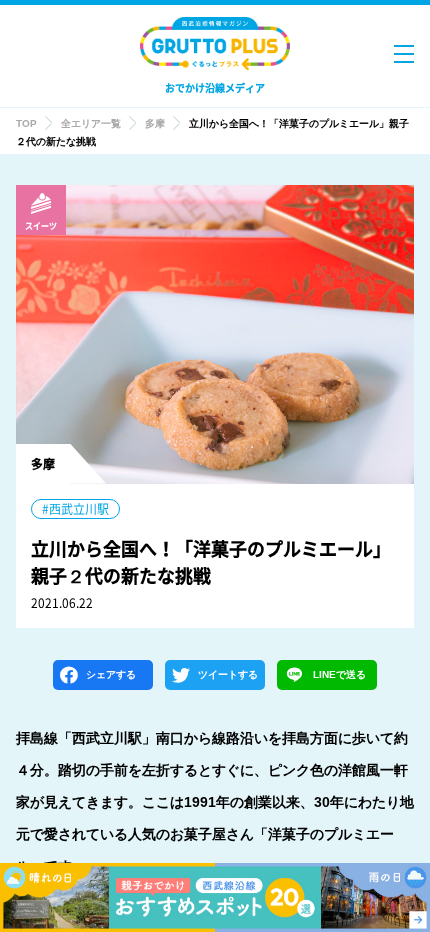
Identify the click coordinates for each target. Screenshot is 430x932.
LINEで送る (339, 674)
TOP (26, 123)
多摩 (155, 123)
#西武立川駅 (75, 509)
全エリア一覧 (91, 123)
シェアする (111, 674)
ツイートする (228, 674)
